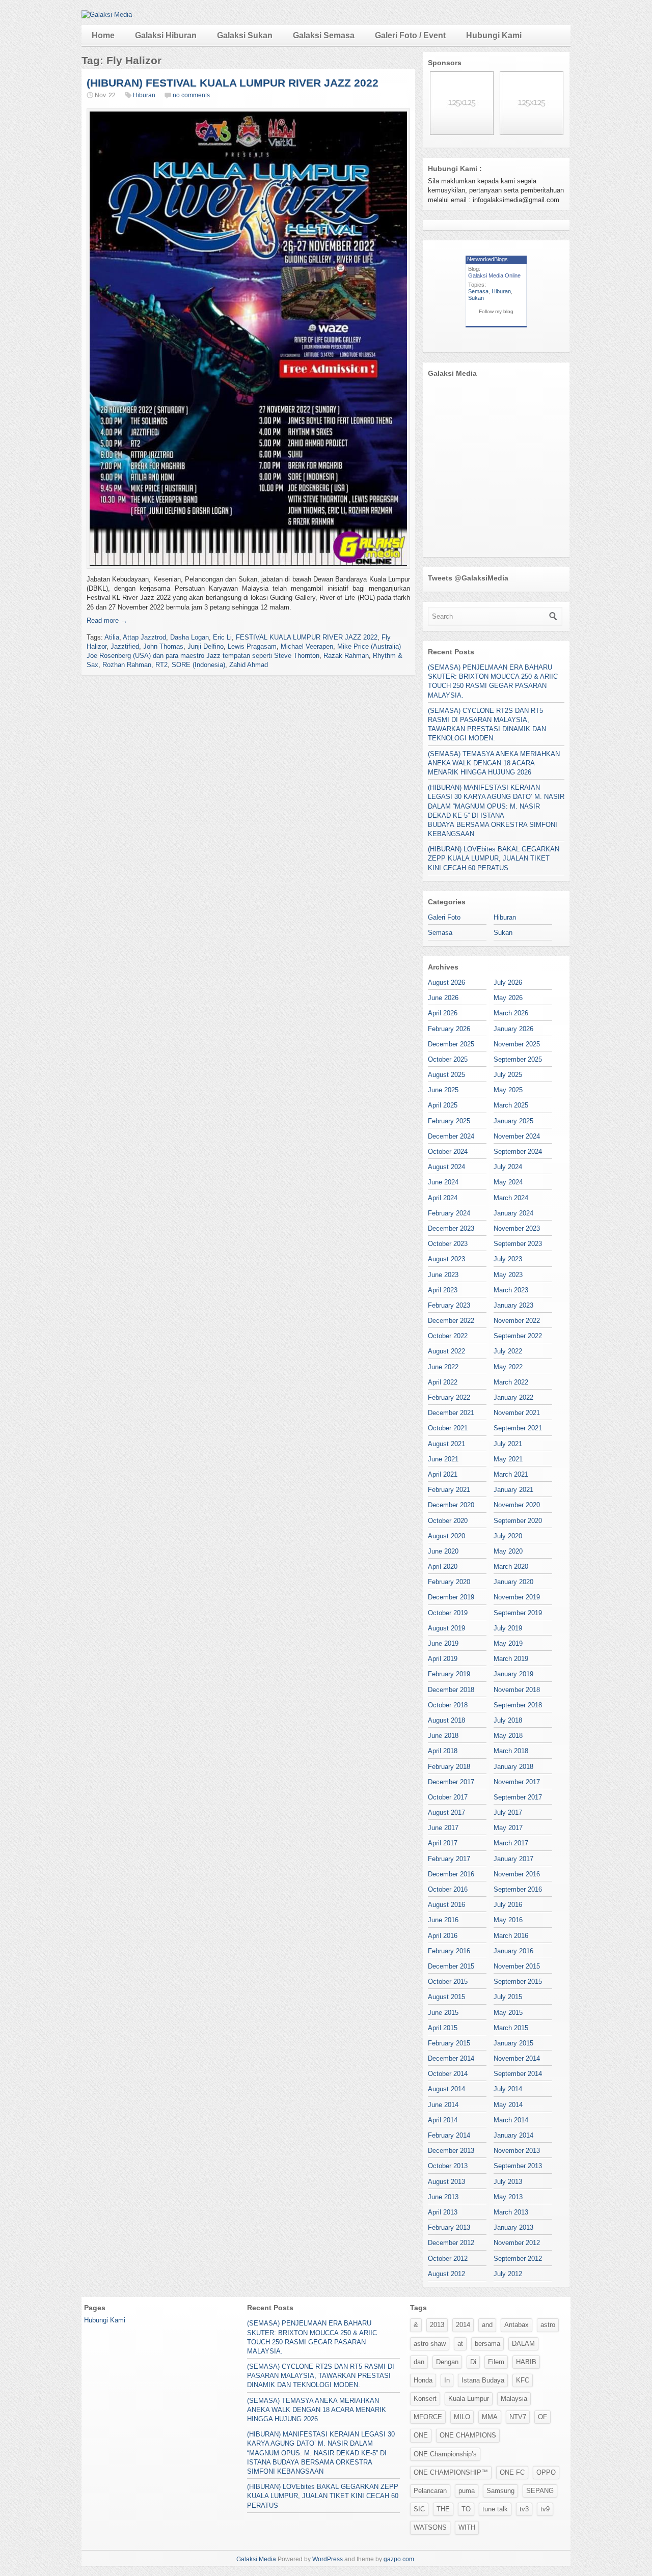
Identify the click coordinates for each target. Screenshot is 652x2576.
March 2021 (511, 1474)
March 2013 (511, 2212)
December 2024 (451, 1136)
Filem (496, 2362)
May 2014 (508, 2105)
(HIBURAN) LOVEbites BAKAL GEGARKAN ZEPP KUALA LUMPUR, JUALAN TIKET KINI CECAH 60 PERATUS (494, 858)
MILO (462, 2417)
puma (467, 2491)
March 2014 (511, 2120)
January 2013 (513, 2227)
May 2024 (508, 1182)
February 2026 (449, 1029)
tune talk (495, 2509)
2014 (463, 2325)
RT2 (161, 665)
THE (443, 2509)
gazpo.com (399, 2559)
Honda (423, 2380)
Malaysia (514, 2399)
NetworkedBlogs (487, 259)
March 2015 (511, 2028)
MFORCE (428, 2417)
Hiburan (144, 95)
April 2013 (443, 2212)
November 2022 (517, 1321)
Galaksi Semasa (324, 35)
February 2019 (449, 1674)
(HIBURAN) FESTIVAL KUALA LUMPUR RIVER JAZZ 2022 (233, 83)
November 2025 (517, 1044)
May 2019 (508, 1643)
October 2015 (448, 1982)
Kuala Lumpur (469, 2399)
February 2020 (449, 1582)
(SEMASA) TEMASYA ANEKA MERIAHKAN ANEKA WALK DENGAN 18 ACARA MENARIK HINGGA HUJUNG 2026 (494, 763)
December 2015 (451, 1966)
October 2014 (448, 2074)
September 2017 (518, 1797)
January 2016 (513, 1951)
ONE (421, 2435)
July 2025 (508, 1075)
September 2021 (518, 1428)
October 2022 (448, 1336)
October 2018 (448, 1705)
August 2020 (446, 1536)
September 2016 (518, 1889)
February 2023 (449, 1305)
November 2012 (517, 2243)
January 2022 (513, 1397)
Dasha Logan (189, 637)
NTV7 (518, 2417)
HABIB (526, 2362)
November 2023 (517, 1228)
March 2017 (511, 1843)
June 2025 (443, 1090)
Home (103, 35)
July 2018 (508, 1720)
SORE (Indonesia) (198, 665)
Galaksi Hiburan (166, 35)
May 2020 (508, 1551)
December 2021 (451, 1413)
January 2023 (513, 1305)
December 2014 (451, 2058)
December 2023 (451, 1228)
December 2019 (451, 1597)
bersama (487, 2344)
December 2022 (451, 1321)
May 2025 (508, 1090)
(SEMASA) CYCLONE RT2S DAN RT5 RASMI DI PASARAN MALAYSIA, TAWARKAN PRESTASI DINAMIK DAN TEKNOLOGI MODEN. (321, 2376)
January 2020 (513, 1582)
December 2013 (451, 2151)
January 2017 (513, 1859)
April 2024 (443, 1198)
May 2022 (508, 1367)
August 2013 (446, 2182)
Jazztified (125, 646)
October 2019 (448, 1613)
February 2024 (449, 1213)
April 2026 (443, 1013)
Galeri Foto (444, 917)
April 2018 (443, 1751)
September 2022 (518, 1336)
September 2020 (518, 1521)
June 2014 (443, 2105)
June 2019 (443, 1643)
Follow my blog (496, 311)
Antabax (517, 2325)
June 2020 (443, 1551)
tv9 (545, 2509)
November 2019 (517, 1597)
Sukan (476, 298)
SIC (419, 2509)
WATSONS (430, 2527)
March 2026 (511, 1013)
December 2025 (451, 1044)
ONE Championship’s (445, 2454)
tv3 (524, 2509)
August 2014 (446, 2089)
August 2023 (446, 1259)
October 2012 (448, 2259)
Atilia (112, 637)
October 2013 (448, 2166)
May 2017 (508, 1828)
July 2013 (508, 2182)
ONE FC (512, 2472)
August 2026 (446, 982)
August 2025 (446, 1075)
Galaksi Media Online (494, 275)
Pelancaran (430, 2491)
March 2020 (511, 1567)
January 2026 (513, 1029)
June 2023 (443, 1275)
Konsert (425, 2399)
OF (542, 2417)
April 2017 (443, 1843)
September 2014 (518, 2074)
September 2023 (518, 1244)
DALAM (523, 2344)
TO (466, 2509)
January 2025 (513, 1121)
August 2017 (446, 1812)
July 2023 (508, 1259)
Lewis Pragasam (252, 646)
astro (548, 2325)
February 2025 (449, 1121)
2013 (437, 2325)
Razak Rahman (346, 656)
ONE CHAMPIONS (468, 2435)
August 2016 (446, 1905)
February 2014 (449, 2135)
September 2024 (518, 1152)
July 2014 (508, 2089)
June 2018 (443, 1736)
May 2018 (508, 1736)
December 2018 (451, 1690)
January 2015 (513, 2043)
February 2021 (449, 1490)
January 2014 (513, 2135)
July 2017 (508, 1812)
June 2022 (443, 1367)
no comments (191, 95)
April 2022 (443, 1382)
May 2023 (508, 1275)
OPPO (546, 2472)
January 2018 (513, 1767)
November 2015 (517, 1966)
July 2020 (508, 1536)
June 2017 (443, 1828)
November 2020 (517, 1505)
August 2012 (446, 2274)
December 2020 (451, 1505)
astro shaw (430, 2344)
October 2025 (448, 1059)
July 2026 (508, 982)
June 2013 (443, 2197)
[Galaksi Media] (107, 15)
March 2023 (511, 1290)
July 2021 (508, 1444)
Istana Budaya (483, 2380)
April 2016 (443, 1936)
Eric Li (222, 637)
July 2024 (508, 1167)
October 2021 (448, 1428)
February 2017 (449, 1859)
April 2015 (443, 2028)
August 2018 (446, 1720)
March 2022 (511, 1382)
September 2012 (518, 2259)
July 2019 (508, 1628)
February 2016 (449, 1951)
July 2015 (508, 1997)
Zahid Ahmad (249, 665)
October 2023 (448, 1244)
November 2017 (517, 1782)
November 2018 (517, 1690)
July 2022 (508, 1351)
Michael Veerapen (307, 646)
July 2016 (508, 1905)
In (447, 2380)
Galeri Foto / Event (410, 35)
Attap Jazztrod (144, 637)
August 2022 (446, 1351)
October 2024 (448, 1152)
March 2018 (511, 1751)
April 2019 (443, 1659)
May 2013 (508, 2197)
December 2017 (451, 1782)
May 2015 (508, 2013)
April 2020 (443, 1567)
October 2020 (448, 1521)
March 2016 (511, 1936)
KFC (523, 2380)
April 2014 (443, 2120)
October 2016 (448, 1889)
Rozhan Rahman (127, 665)
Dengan (447, 2362)
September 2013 (518, 2166)
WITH (467, 2527)
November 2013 (517, 2151)
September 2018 (518, 1705)
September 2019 (518, 1613)
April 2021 (443, 1474)
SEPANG (540, 2491)
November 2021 (517, 1413)
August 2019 (446, 1628)
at (460, 2344)
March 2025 (511, 1105)
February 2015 (449, 2043)
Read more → (107, 620)
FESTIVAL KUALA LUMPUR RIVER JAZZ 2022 (307, 637)
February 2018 (449, 1767)
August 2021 (446, 1444)
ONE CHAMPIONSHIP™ (451, 2472)
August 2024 (446, 1167)
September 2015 (518, 1982)
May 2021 (508, 1459)
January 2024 (513, 1213)
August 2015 (446, 1997)
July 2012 (508, 2274)
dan (419, 2362)
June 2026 (443, 998)
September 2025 (518, 1059)
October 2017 (448, 1797)
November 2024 (517, 1136)
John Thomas (163, 646)
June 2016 (443, 1920)
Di (473, 2362)
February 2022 (449, 1397)
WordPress (328, 2559)
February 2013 (449, 2227)
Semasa (478, 291)
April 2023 (443, 1290)
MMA (490, 2417)
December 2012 (451, 2243)
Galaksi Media (256, 2559)
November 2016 (517, 1874)
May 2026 (508, 998)
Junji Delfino (206, 646)
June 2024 (443, 1182)
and (487, 2325)
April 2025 (443, 1105)
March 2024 (511, 1198)
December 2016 (451, 1874)
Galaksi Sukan (245, 35)
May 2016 (508, 1920)
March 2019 (511, 1659)
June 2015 (443, 2013)
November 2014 (517, 2058)
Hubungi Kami (494, 35)
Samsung (500, 2491)
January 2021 (513, 1490)
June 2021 (443, 1459)
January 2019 (513, 1674)
